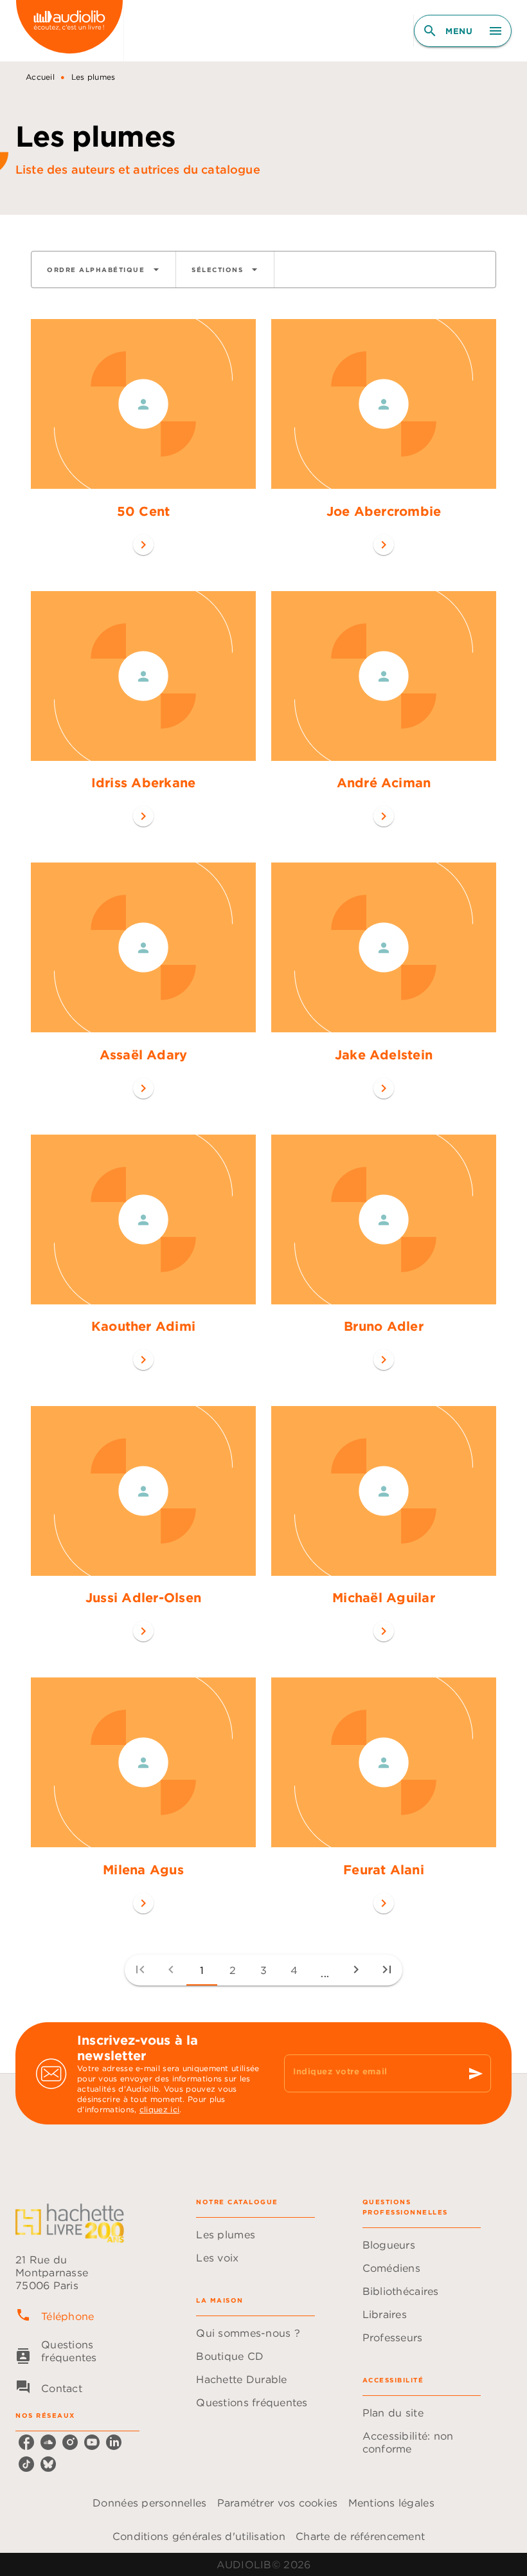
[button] (103, 269)
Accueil (40, 77)
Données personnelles (149, 2503)
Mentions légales (391, 2503)
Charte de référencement (360, 2536)
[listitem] (26, 2442)
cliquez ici (159, 2109)
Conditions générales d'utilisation (199, 2536)
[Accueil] (69, 31)
